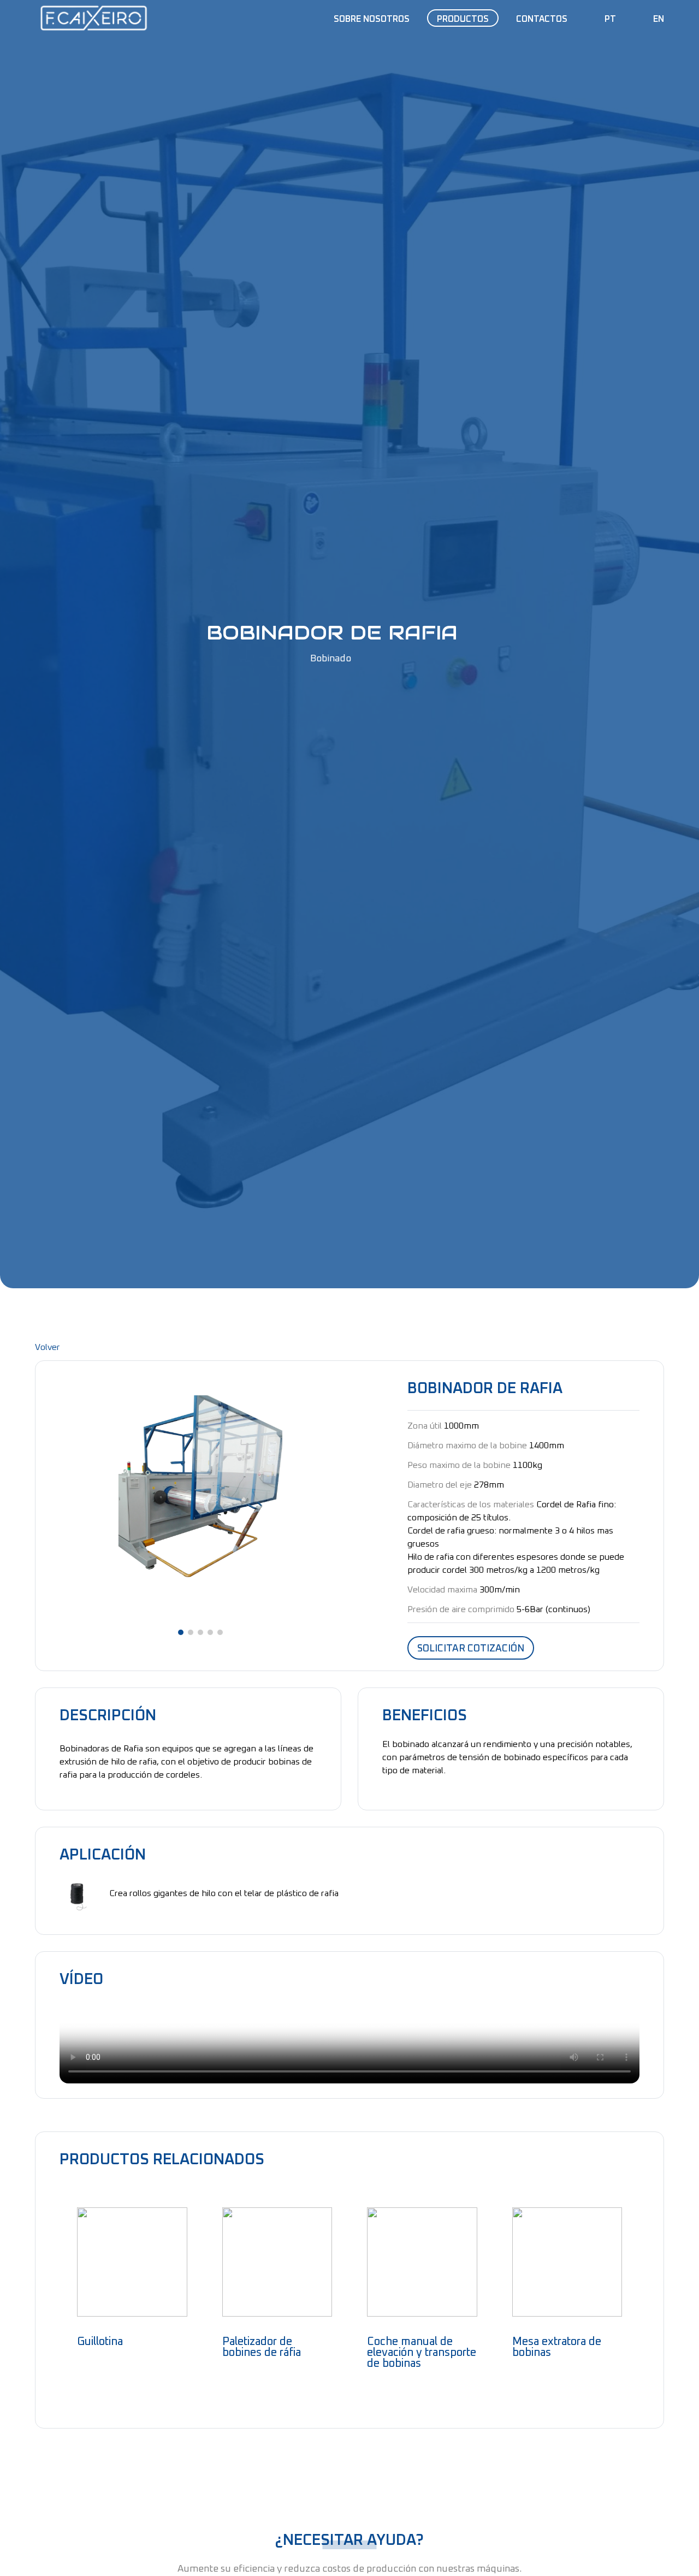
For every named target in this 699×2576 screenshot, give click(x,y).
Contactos (542, 19)
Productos (463, 19)
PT (610, 19)
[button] (181, 1632)
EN (659, 19)
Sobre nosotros (372, 19)
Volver (48, 1347)
